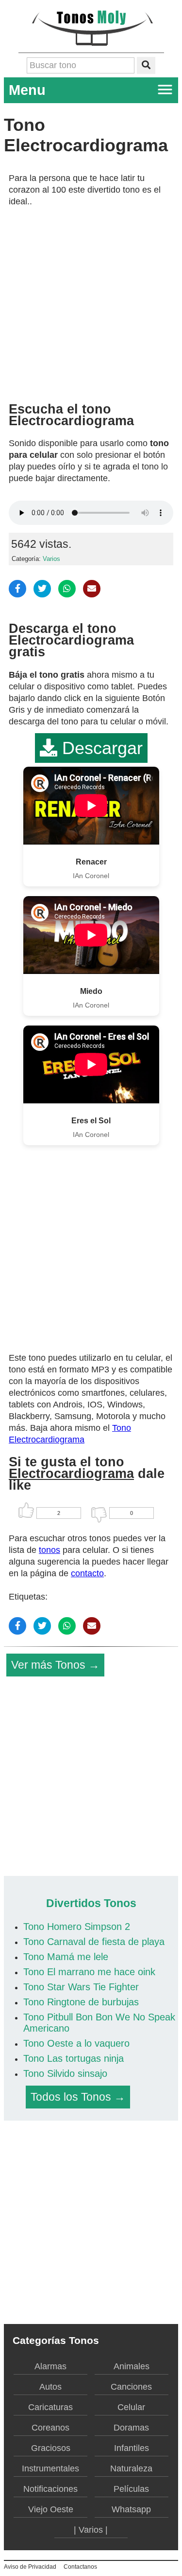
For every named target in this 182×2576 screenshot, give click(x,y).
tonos (50, 1550)
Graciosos (51, 2448)
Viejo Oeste (51, 2509)
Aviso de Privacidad (30, 2567)
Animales (132, 2366)
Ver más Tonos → (55, 1665)
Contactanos (80, 2567)
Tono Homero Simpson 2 (77, 1927)
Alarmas (50, 2366)
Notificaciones (50, 2489)
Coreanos (50, 2428)
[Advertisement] (91, 301)
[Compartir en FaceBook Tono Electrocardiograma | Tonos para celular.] (17, 589)
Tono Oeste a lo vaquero (76, 2043)
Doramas (131, 2428)
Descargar (100, 748)
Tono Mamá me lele (66, 1957)
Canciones (131, 2387)
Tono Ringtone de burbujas (81, 2002)
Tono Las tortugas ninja (74, 2058)
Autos (50, 2387)
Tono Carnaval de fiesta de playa (94, 1942)
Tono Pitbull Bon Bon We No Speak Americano (99, 2023)
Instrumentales (50, 2468)
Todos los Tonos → (78, 2097)
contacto (87, 1573)
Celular (131, 2407)
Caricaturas (50, 2407)
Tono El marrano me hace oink (89, 1972)
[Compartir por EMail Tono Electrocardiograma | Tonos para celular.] (92, 589)
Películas (131, 2489)
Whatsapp (131, 2509)
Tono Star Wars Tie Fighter (81, 1987)
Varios (51, 559)
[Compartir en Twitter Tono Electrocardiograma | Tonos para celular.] (42, 589)
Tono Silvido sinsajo (65, 2073)
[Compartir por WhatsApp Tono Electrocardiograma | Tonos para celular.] (67, 589)
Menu (27, 90)
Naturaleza (131, 2468)
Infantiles (132, 2448)
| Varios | (91, 2530)
